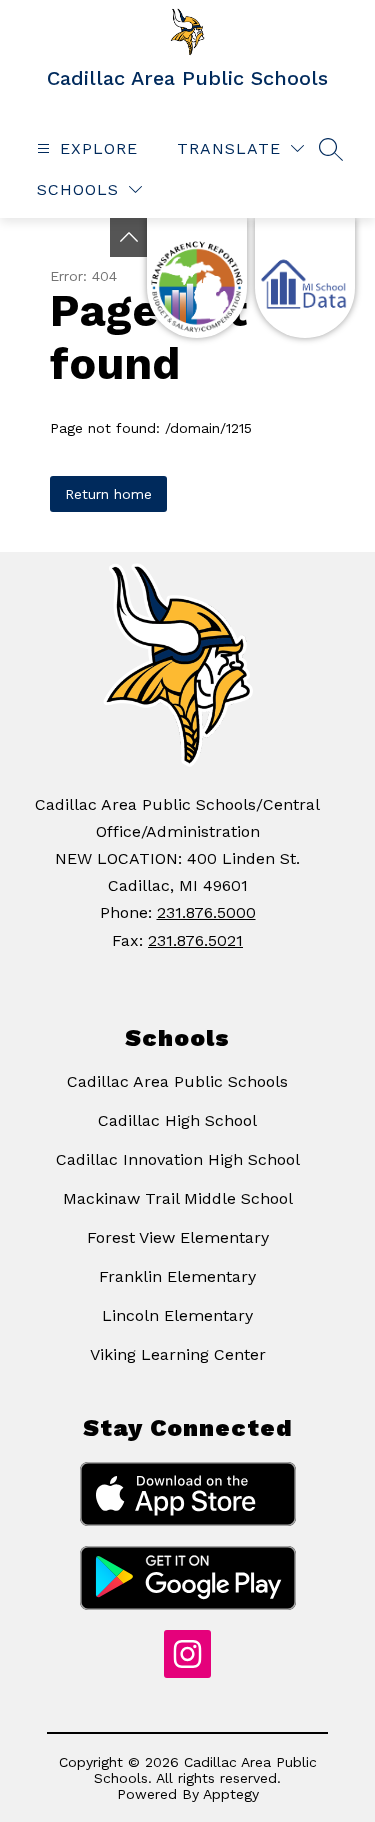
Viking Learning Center (178, 1354)
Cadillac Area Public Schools (177, 1081)
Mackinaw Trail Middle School (178, 1198)
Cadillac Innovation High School (178, 1159)
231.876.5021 (195, 940)
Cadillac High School (177, 1120)
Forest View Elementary (178, 1237)
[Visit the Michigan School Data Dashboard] (305, 278)
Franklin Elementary (177, 1276)
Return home (108, 494)
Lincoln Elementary (177, 1315)
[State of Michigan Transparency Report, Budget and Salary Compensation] (197, 278)
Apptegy (231, 1794)
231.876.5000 (206, 912)
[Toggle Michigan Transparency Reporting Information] (129, 237)
